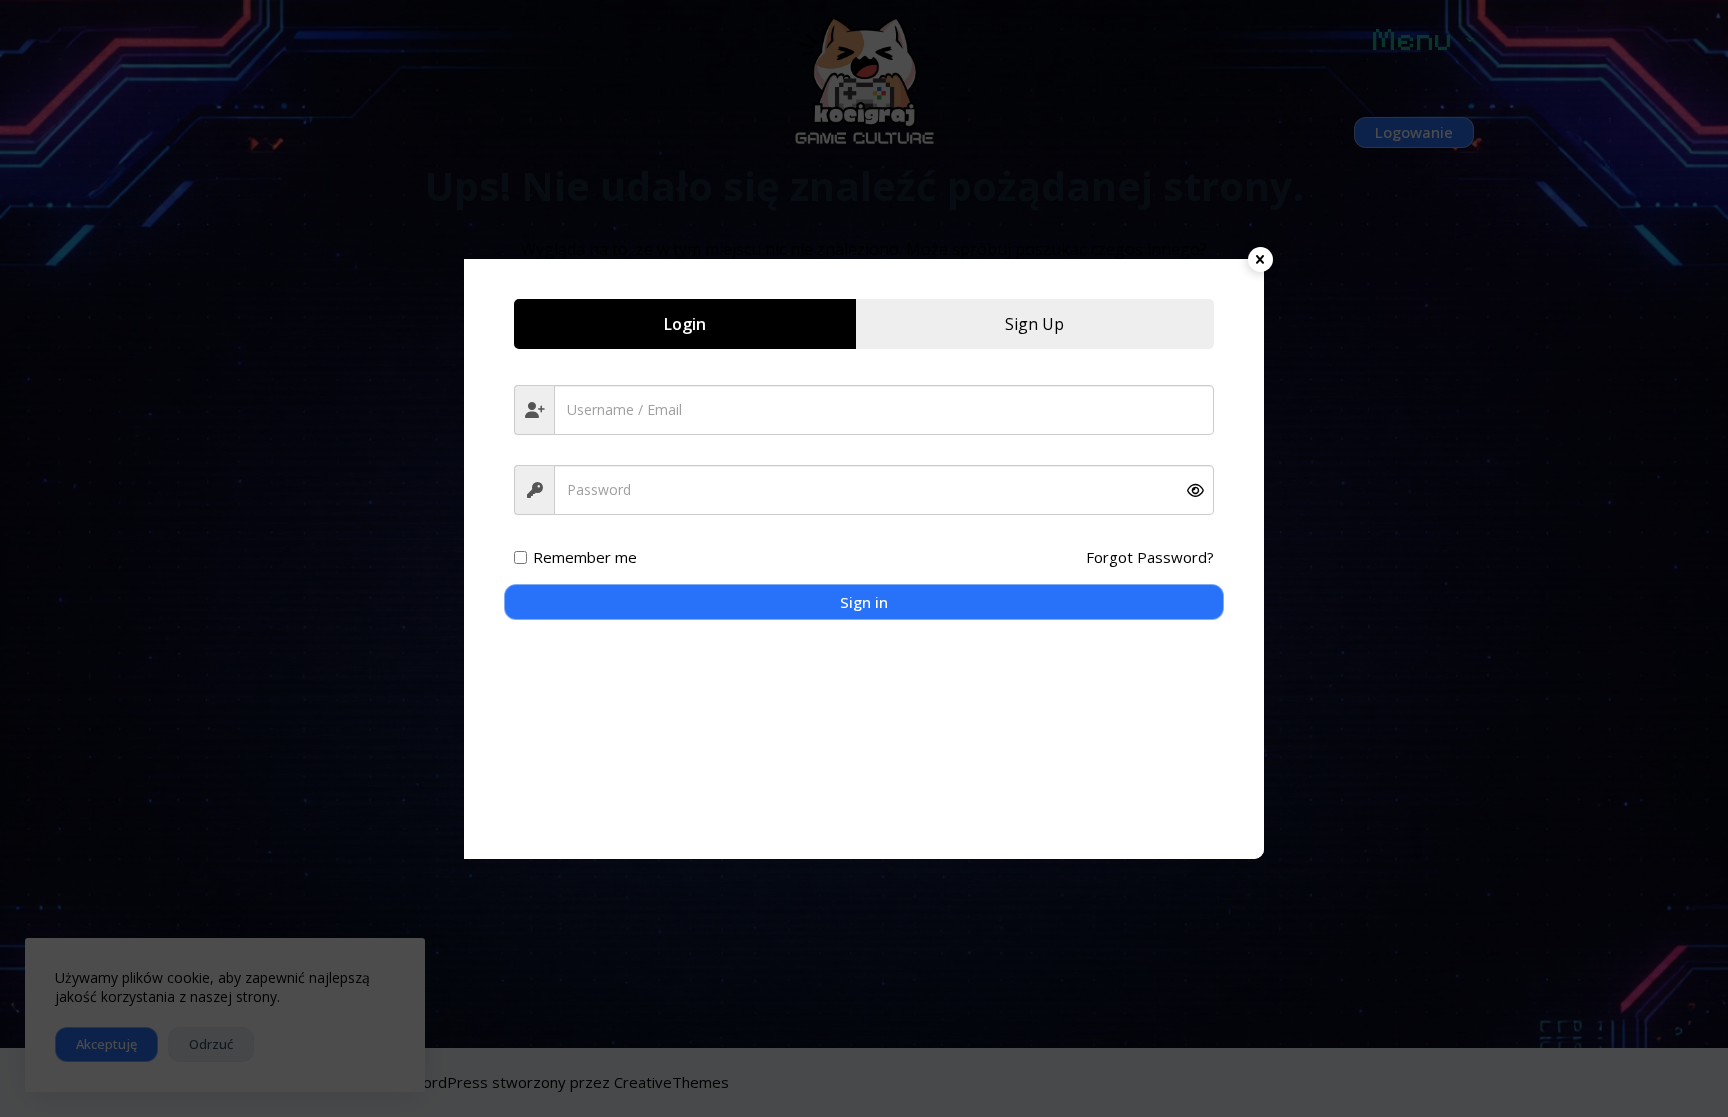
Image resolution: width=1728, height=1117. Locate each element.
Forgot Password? (1150, 557)
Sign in (864, 602)
